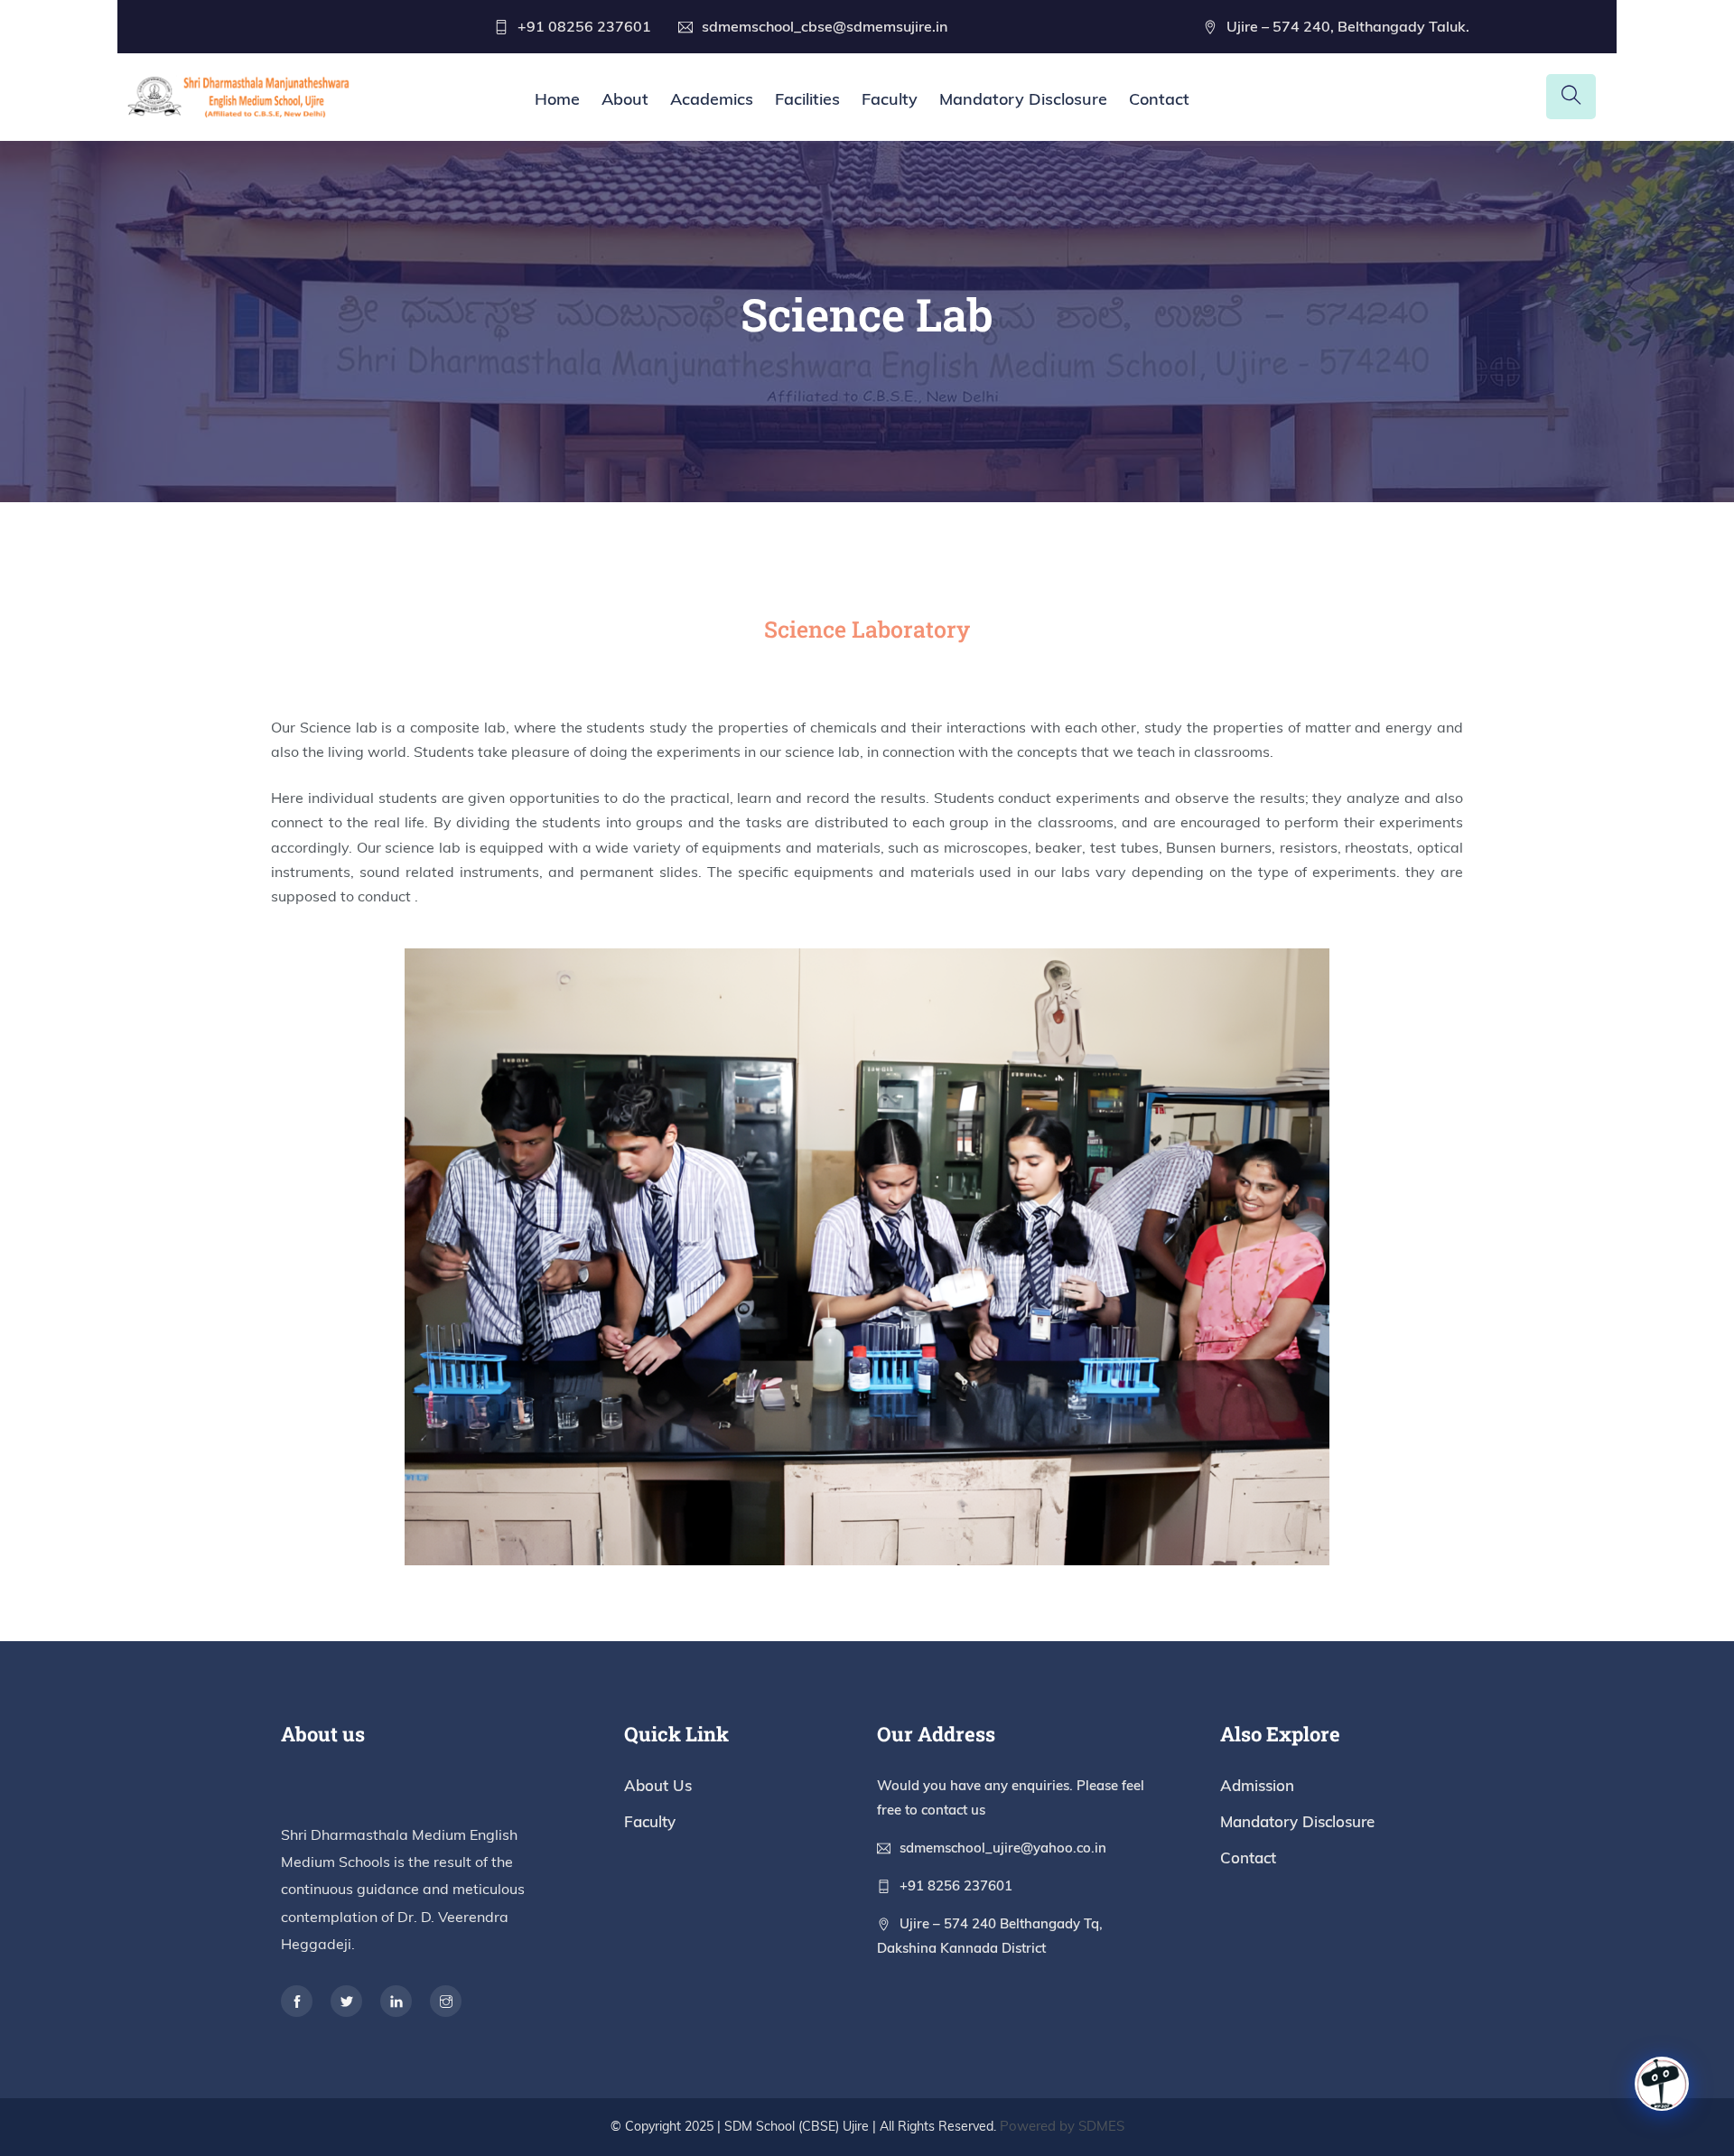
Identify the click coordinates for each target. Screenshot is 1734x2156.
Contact (1159, 99)
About (625, 99)
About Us (658, 1785)
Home (557, 99)
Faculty (890, 99)
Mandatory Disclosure (1023, 99)
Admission (1257, 1785)
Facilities (807, 99)
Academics (712, 99)
